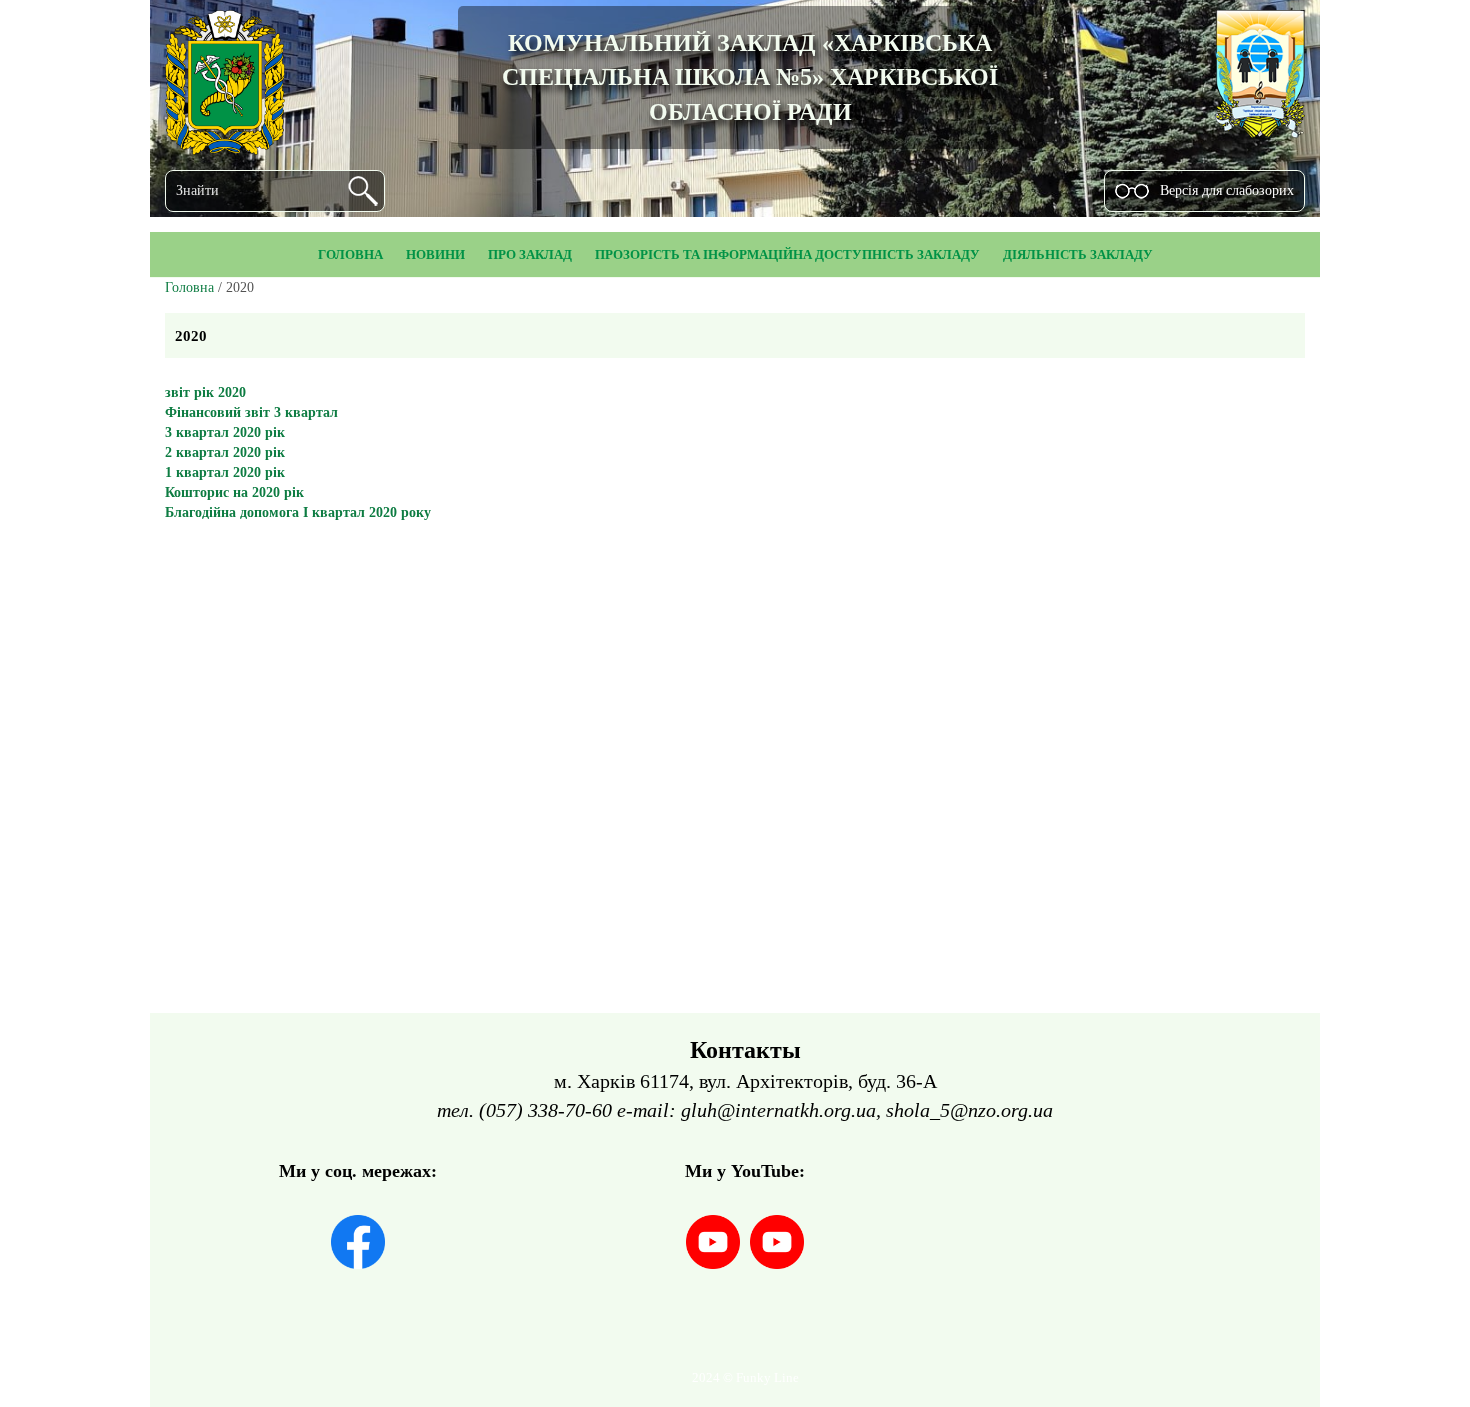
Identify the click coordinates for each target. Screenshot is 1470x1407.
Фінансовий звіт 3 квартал (251, 412)
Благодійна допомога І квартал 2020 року (298, 512)
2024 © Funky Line (745, 1378)
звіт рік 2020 (205, 392)
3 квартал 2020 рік (225, 432)
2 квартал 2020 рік (225, 452)
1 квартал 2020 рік (225, 472)
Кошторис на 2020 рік (234, 492)
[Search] (363, 191)
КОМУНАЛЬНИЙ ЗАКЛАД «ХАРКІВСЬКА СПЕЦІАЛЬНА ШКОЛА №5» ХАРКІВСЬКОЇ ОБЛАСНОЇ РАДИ (750, 77)
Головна (189, 287)
